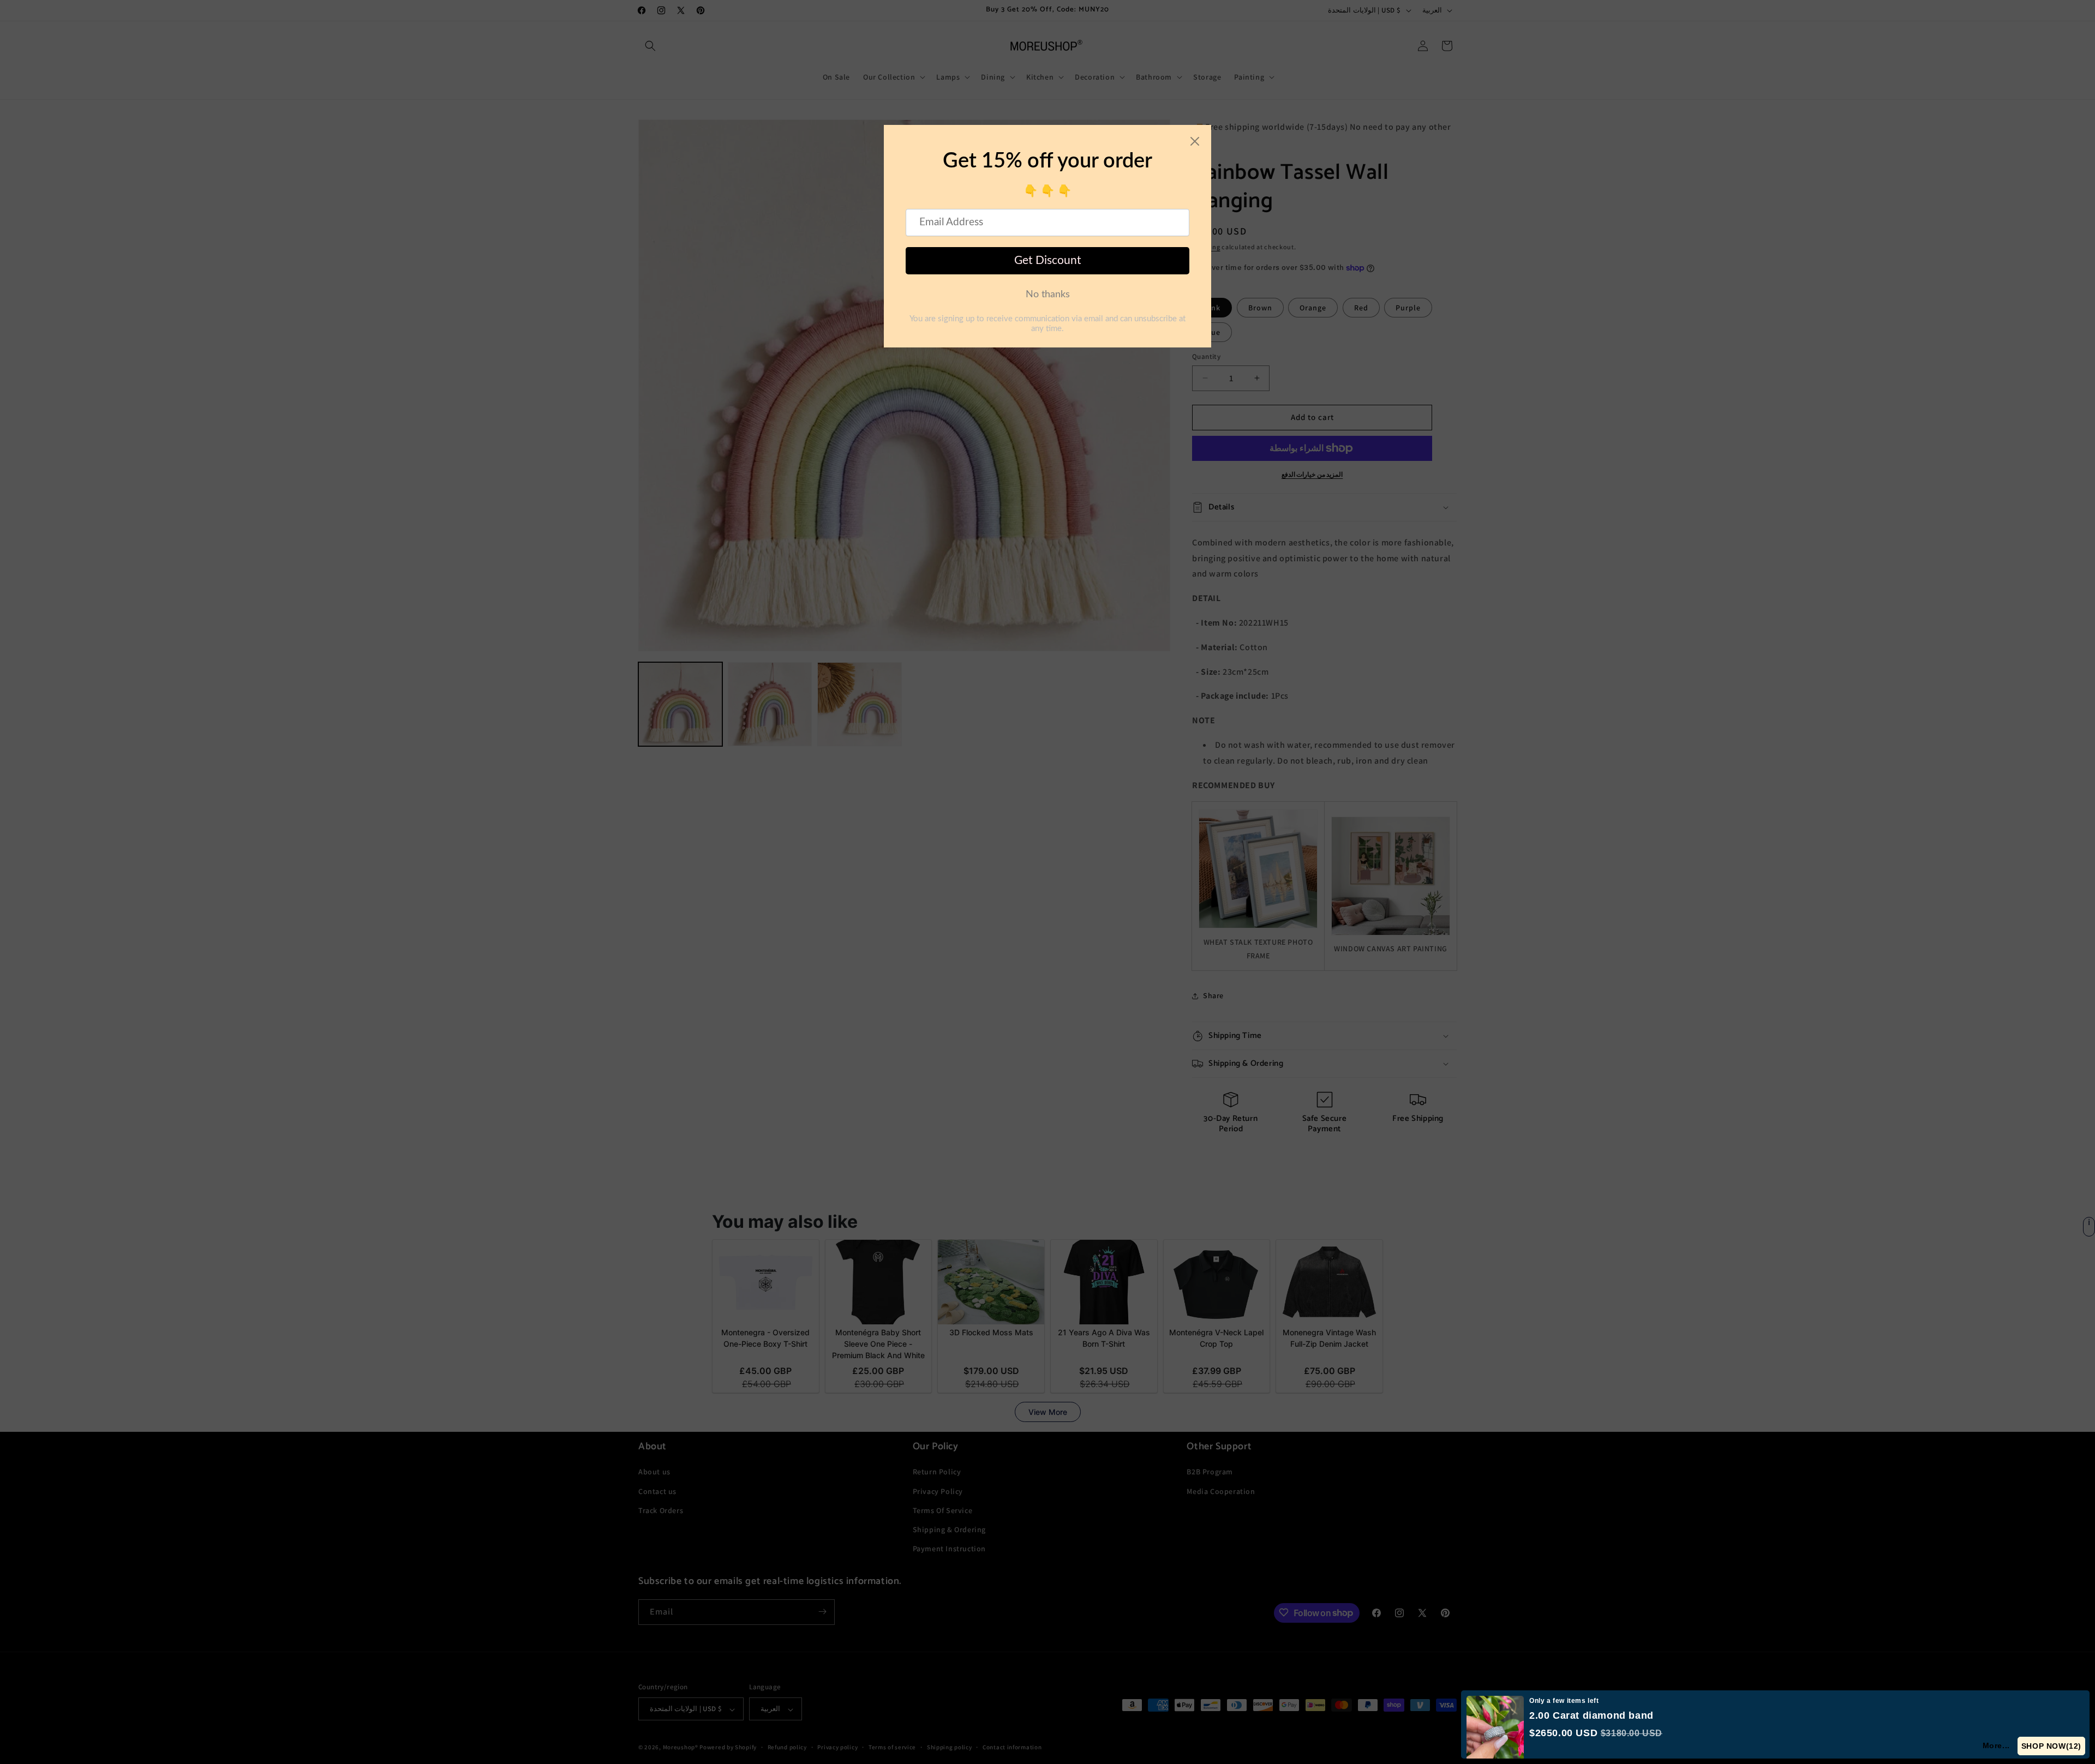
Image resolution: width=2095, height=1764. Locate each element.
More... (1997, 1745)
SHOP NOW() (2052, 1746)
